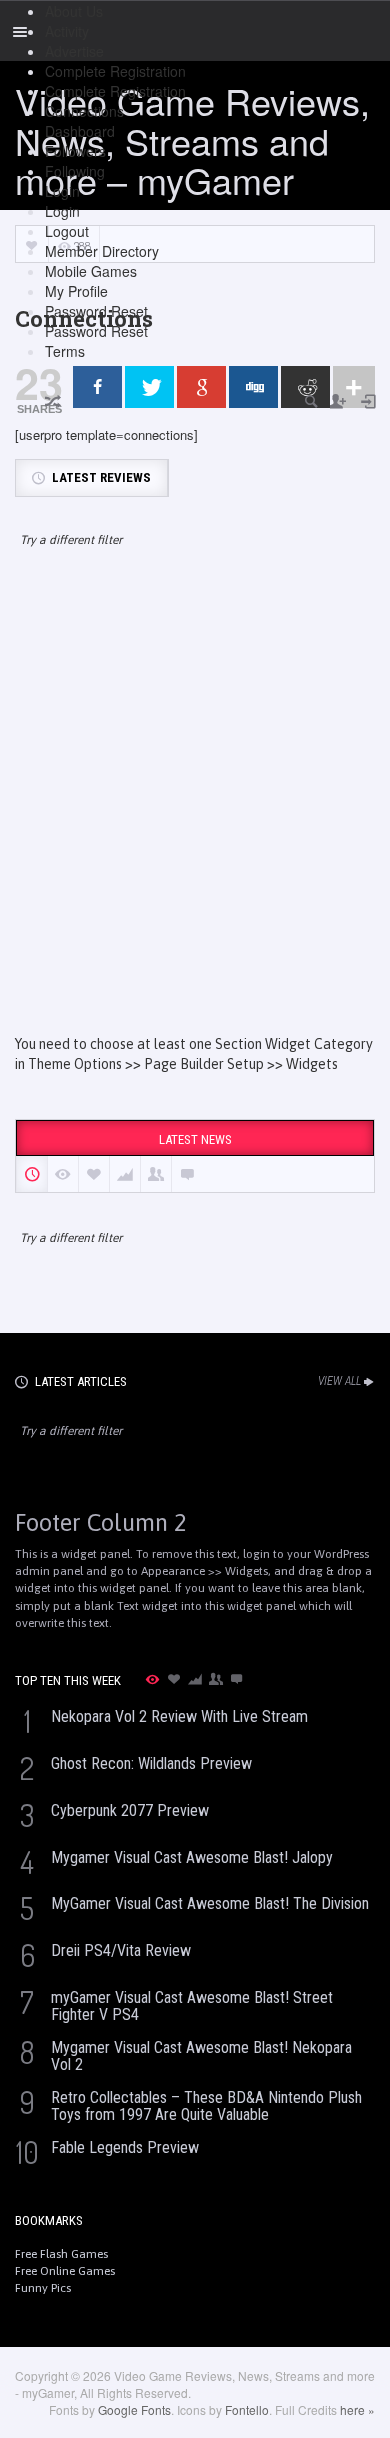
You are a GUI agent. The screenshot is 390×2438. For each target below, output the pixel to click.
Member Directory (102, 251)
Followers (75, 151)
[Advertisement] (195, 809)
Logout (67, 231)
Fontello (247, 2409)
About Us (74, 11)
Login (62, 191)
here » (357, 2409)
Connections (84, 111)
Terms (65, 351)
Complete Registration (115, 71)
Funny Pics (43, 2288)
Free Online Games (65, 2271)
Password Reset (96, 311)
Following (75, 171)
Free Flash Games (61, 2254)
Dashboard (80, 131)
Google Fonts (134, 2409)
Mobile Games (91, 271)
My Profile (76, 291)
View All (339, 1381)
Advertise (74, 51)
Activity (67, 31)
